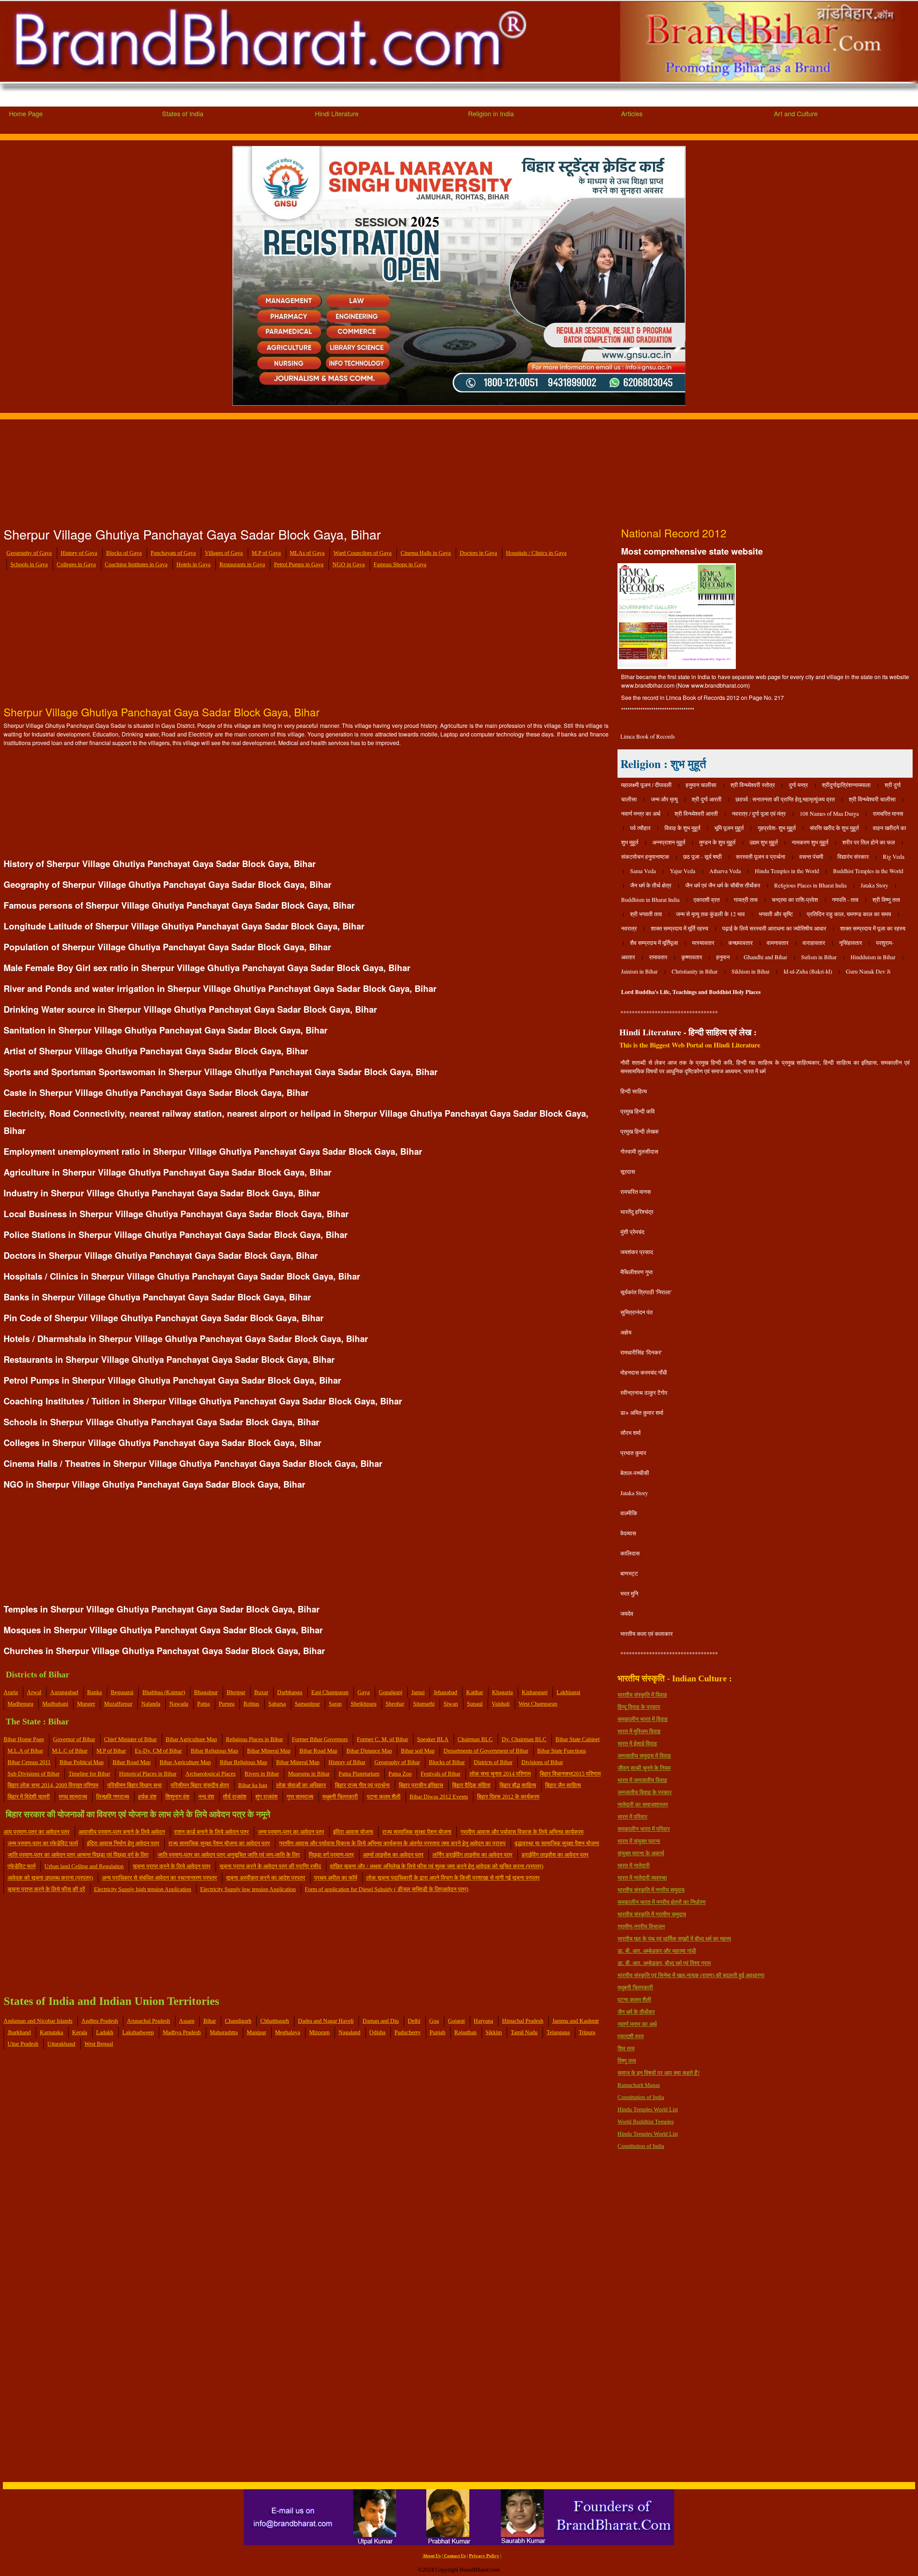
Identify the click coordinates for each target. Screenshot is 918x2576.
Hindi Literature (337, 113)
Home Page (26, 113)
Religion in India (491, 113)
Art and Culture (796, 113)
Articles (632, 113)
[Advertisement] (215, 470)
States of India (183, 113)
